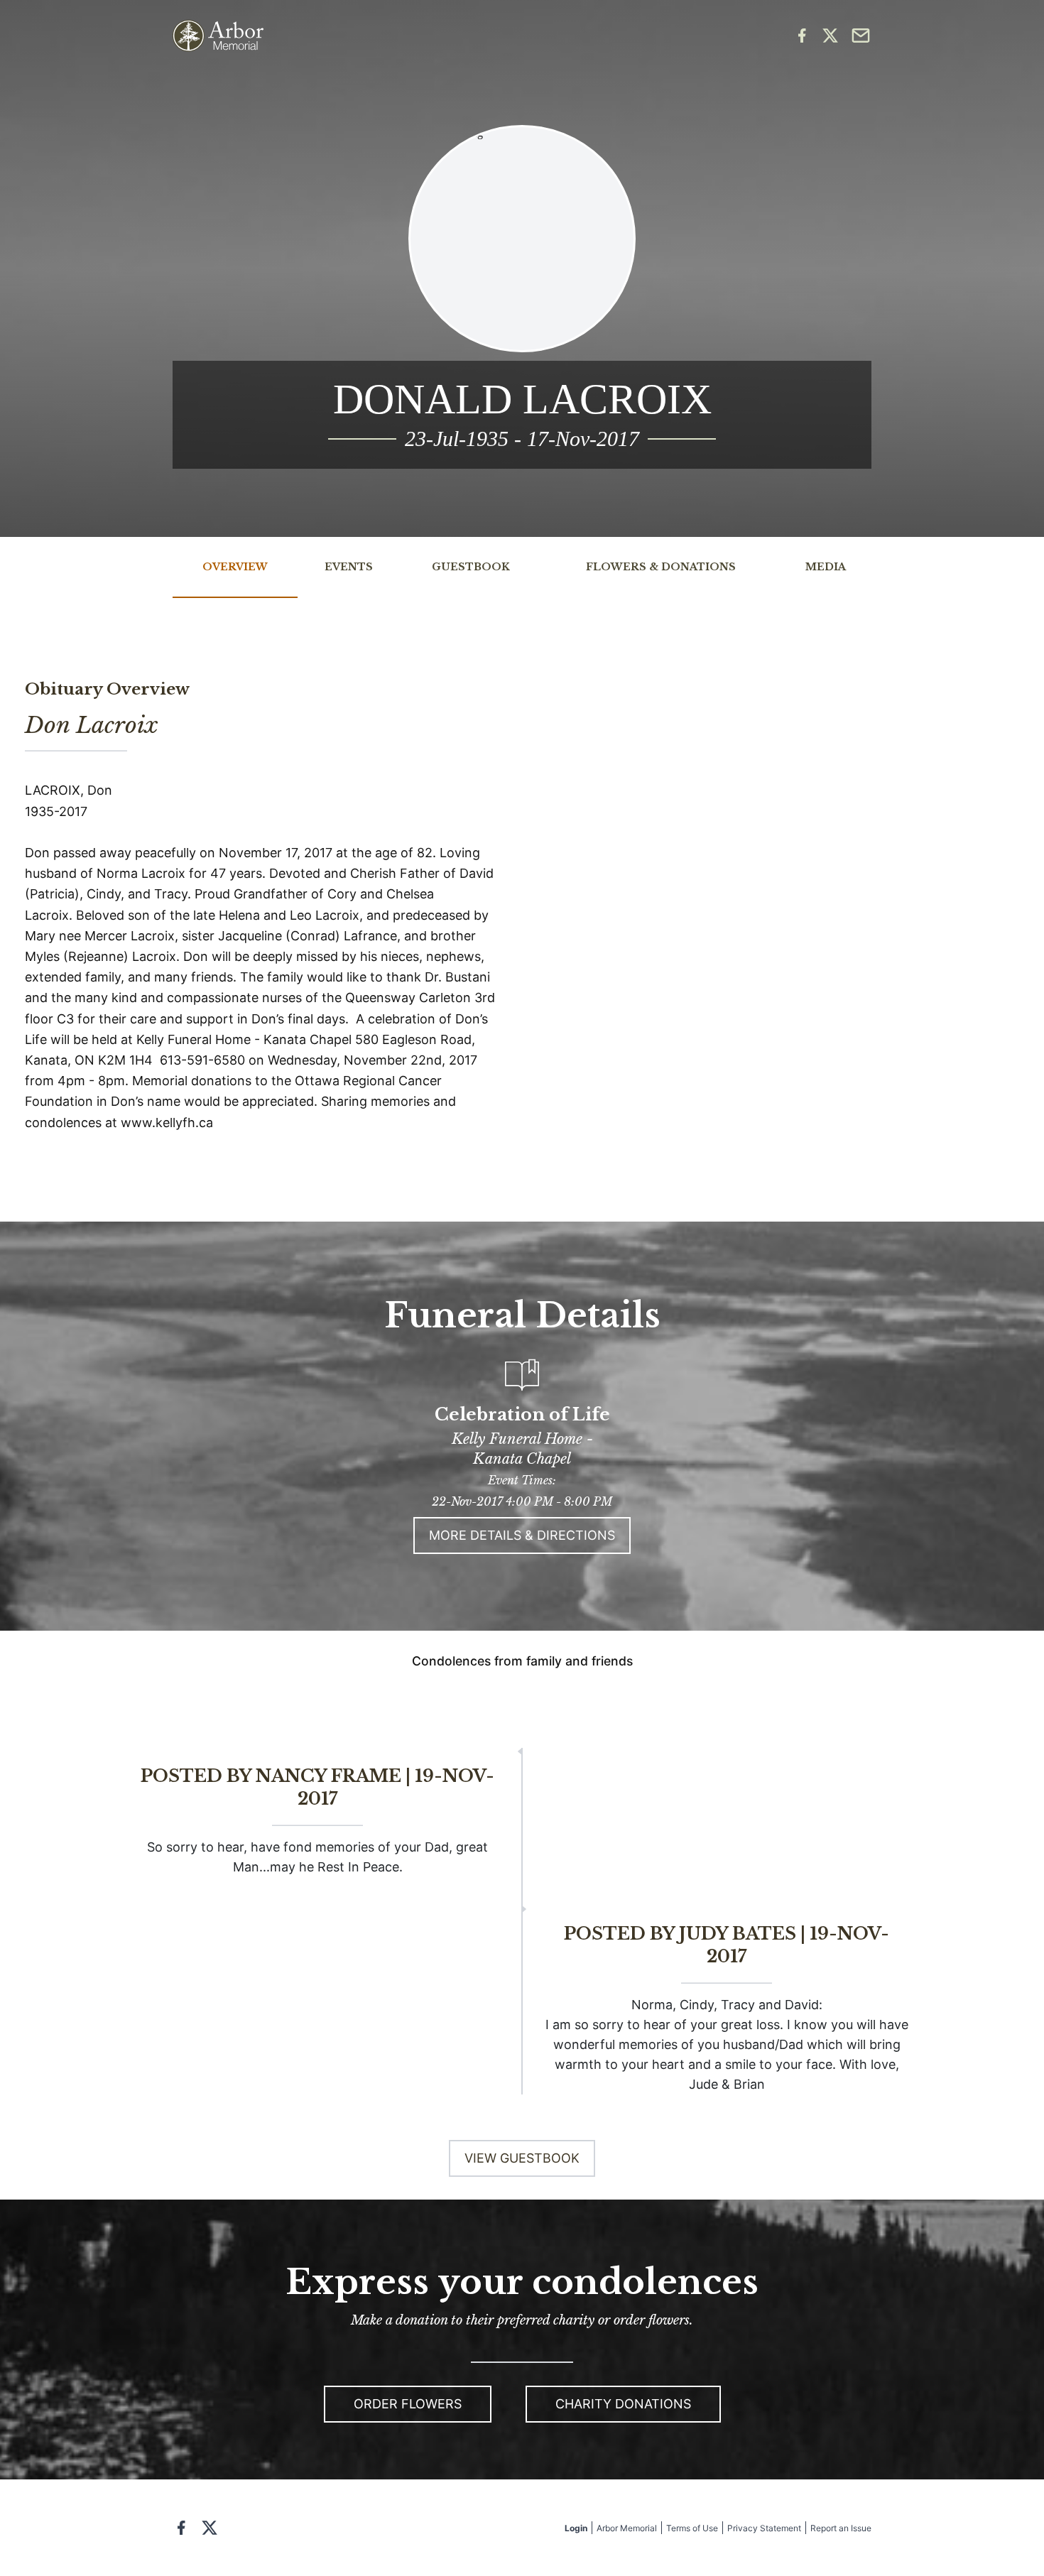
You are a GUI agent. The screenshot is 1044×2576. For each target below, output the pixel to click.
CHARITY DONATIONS (623, 2404)
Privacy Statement (764, 2528)
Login (576, 2528)
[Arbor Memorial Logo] (218, 36)
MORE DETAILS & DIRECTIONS (522, 1535)
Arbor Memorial (627, 2528)
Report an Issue (841, 2528)
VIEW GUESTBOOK (522, 2158)
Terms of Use (692, 2528)
